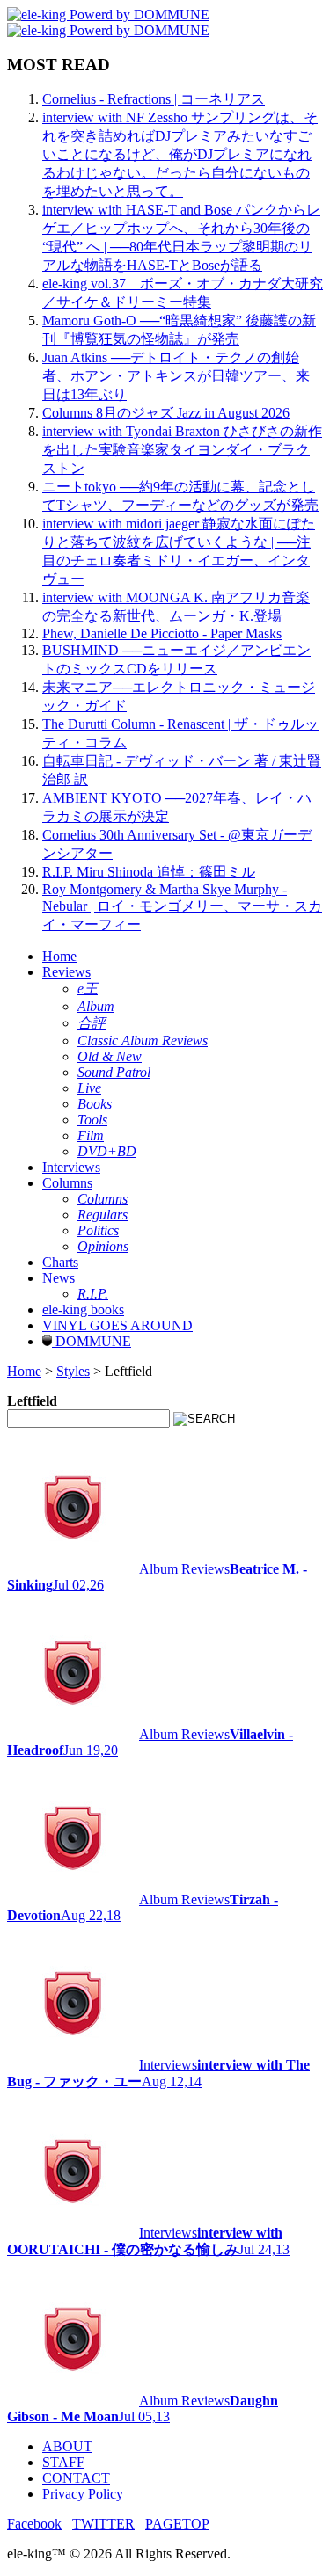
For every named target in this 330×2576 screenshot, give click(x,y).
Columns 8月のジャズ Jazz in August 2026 (166, 413)
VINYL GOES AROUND (117, 1325)
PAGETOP (177, 2524)
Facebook (34, 2524)
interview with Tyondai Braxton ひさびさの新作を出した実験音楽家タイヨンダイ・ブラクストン (182, 450)
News (59, 1278)
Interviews (71, 1167)
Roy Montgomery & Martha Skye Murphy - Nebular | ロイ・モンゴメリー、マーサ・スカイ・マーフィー (182, 907)
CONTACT (76, 2478)
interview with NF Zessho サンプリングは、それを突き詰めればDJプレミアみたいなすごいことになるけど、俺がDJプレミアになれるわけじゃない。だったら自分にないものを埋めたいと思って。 (180, 154)
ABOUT (67, 2446)
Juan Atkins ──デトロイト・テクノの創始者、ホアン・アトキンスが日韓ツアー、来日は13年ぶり (176, 376)
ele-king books (83, 1310)
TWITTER (103, 2524)
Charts (60, 1262)
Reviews (66, 972)
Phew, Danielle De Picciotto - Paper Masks (162, 633)
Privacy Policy (83, 2494)
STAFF (63, 2462)
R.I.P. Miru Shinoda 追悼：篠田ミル (149, 872)
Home (59, 956)
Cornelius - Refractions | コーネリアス (154, 99)
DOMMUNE (92, 1341)
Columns (67, 1183)
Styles (73, 1371)
